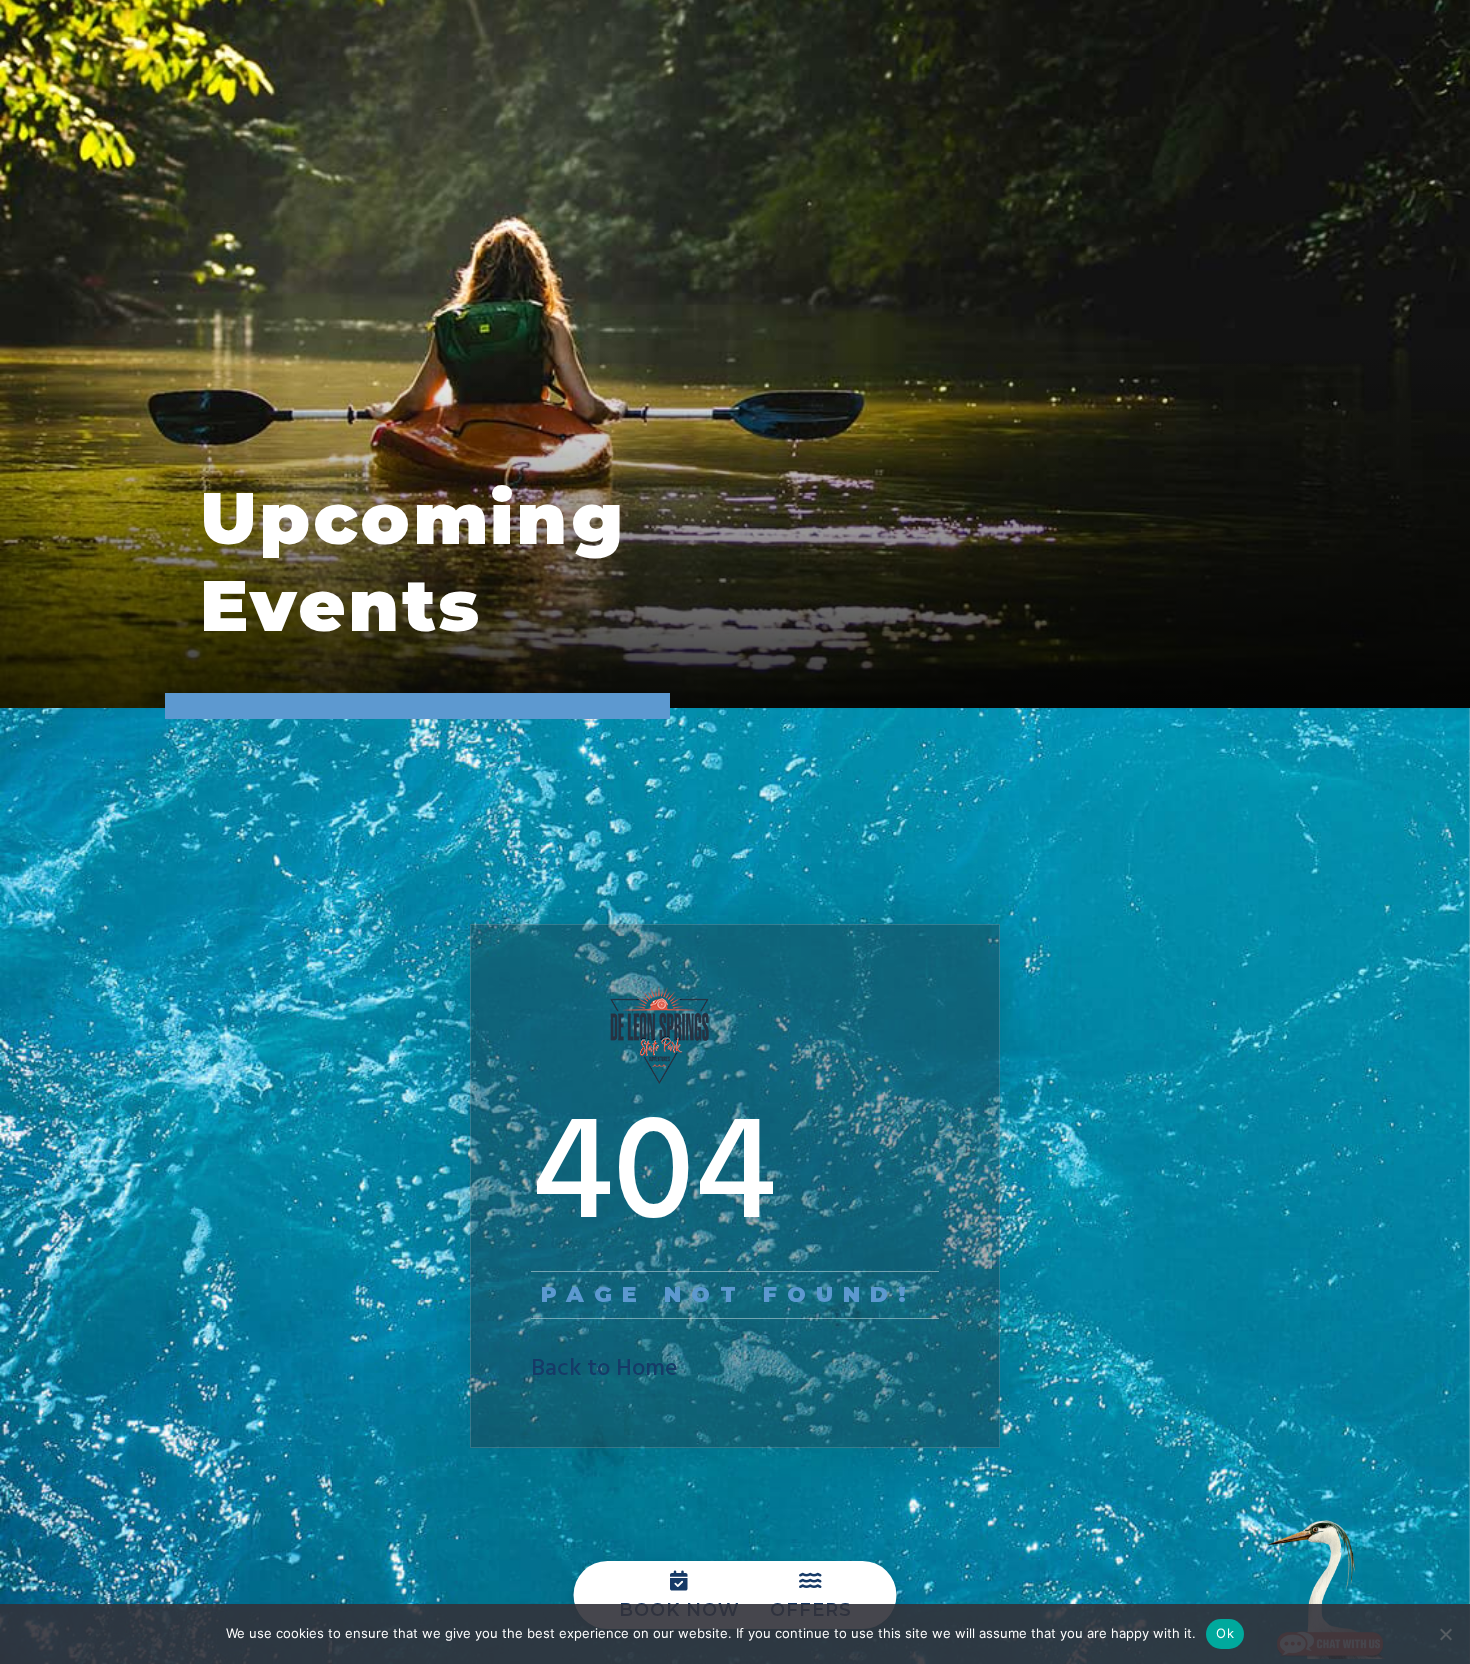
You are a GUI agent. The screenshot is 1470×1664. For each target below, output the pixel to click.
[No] (1445, 1634)
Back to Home (604, 1369)
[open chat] (1330, 1589)
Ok (1225, 1633)
